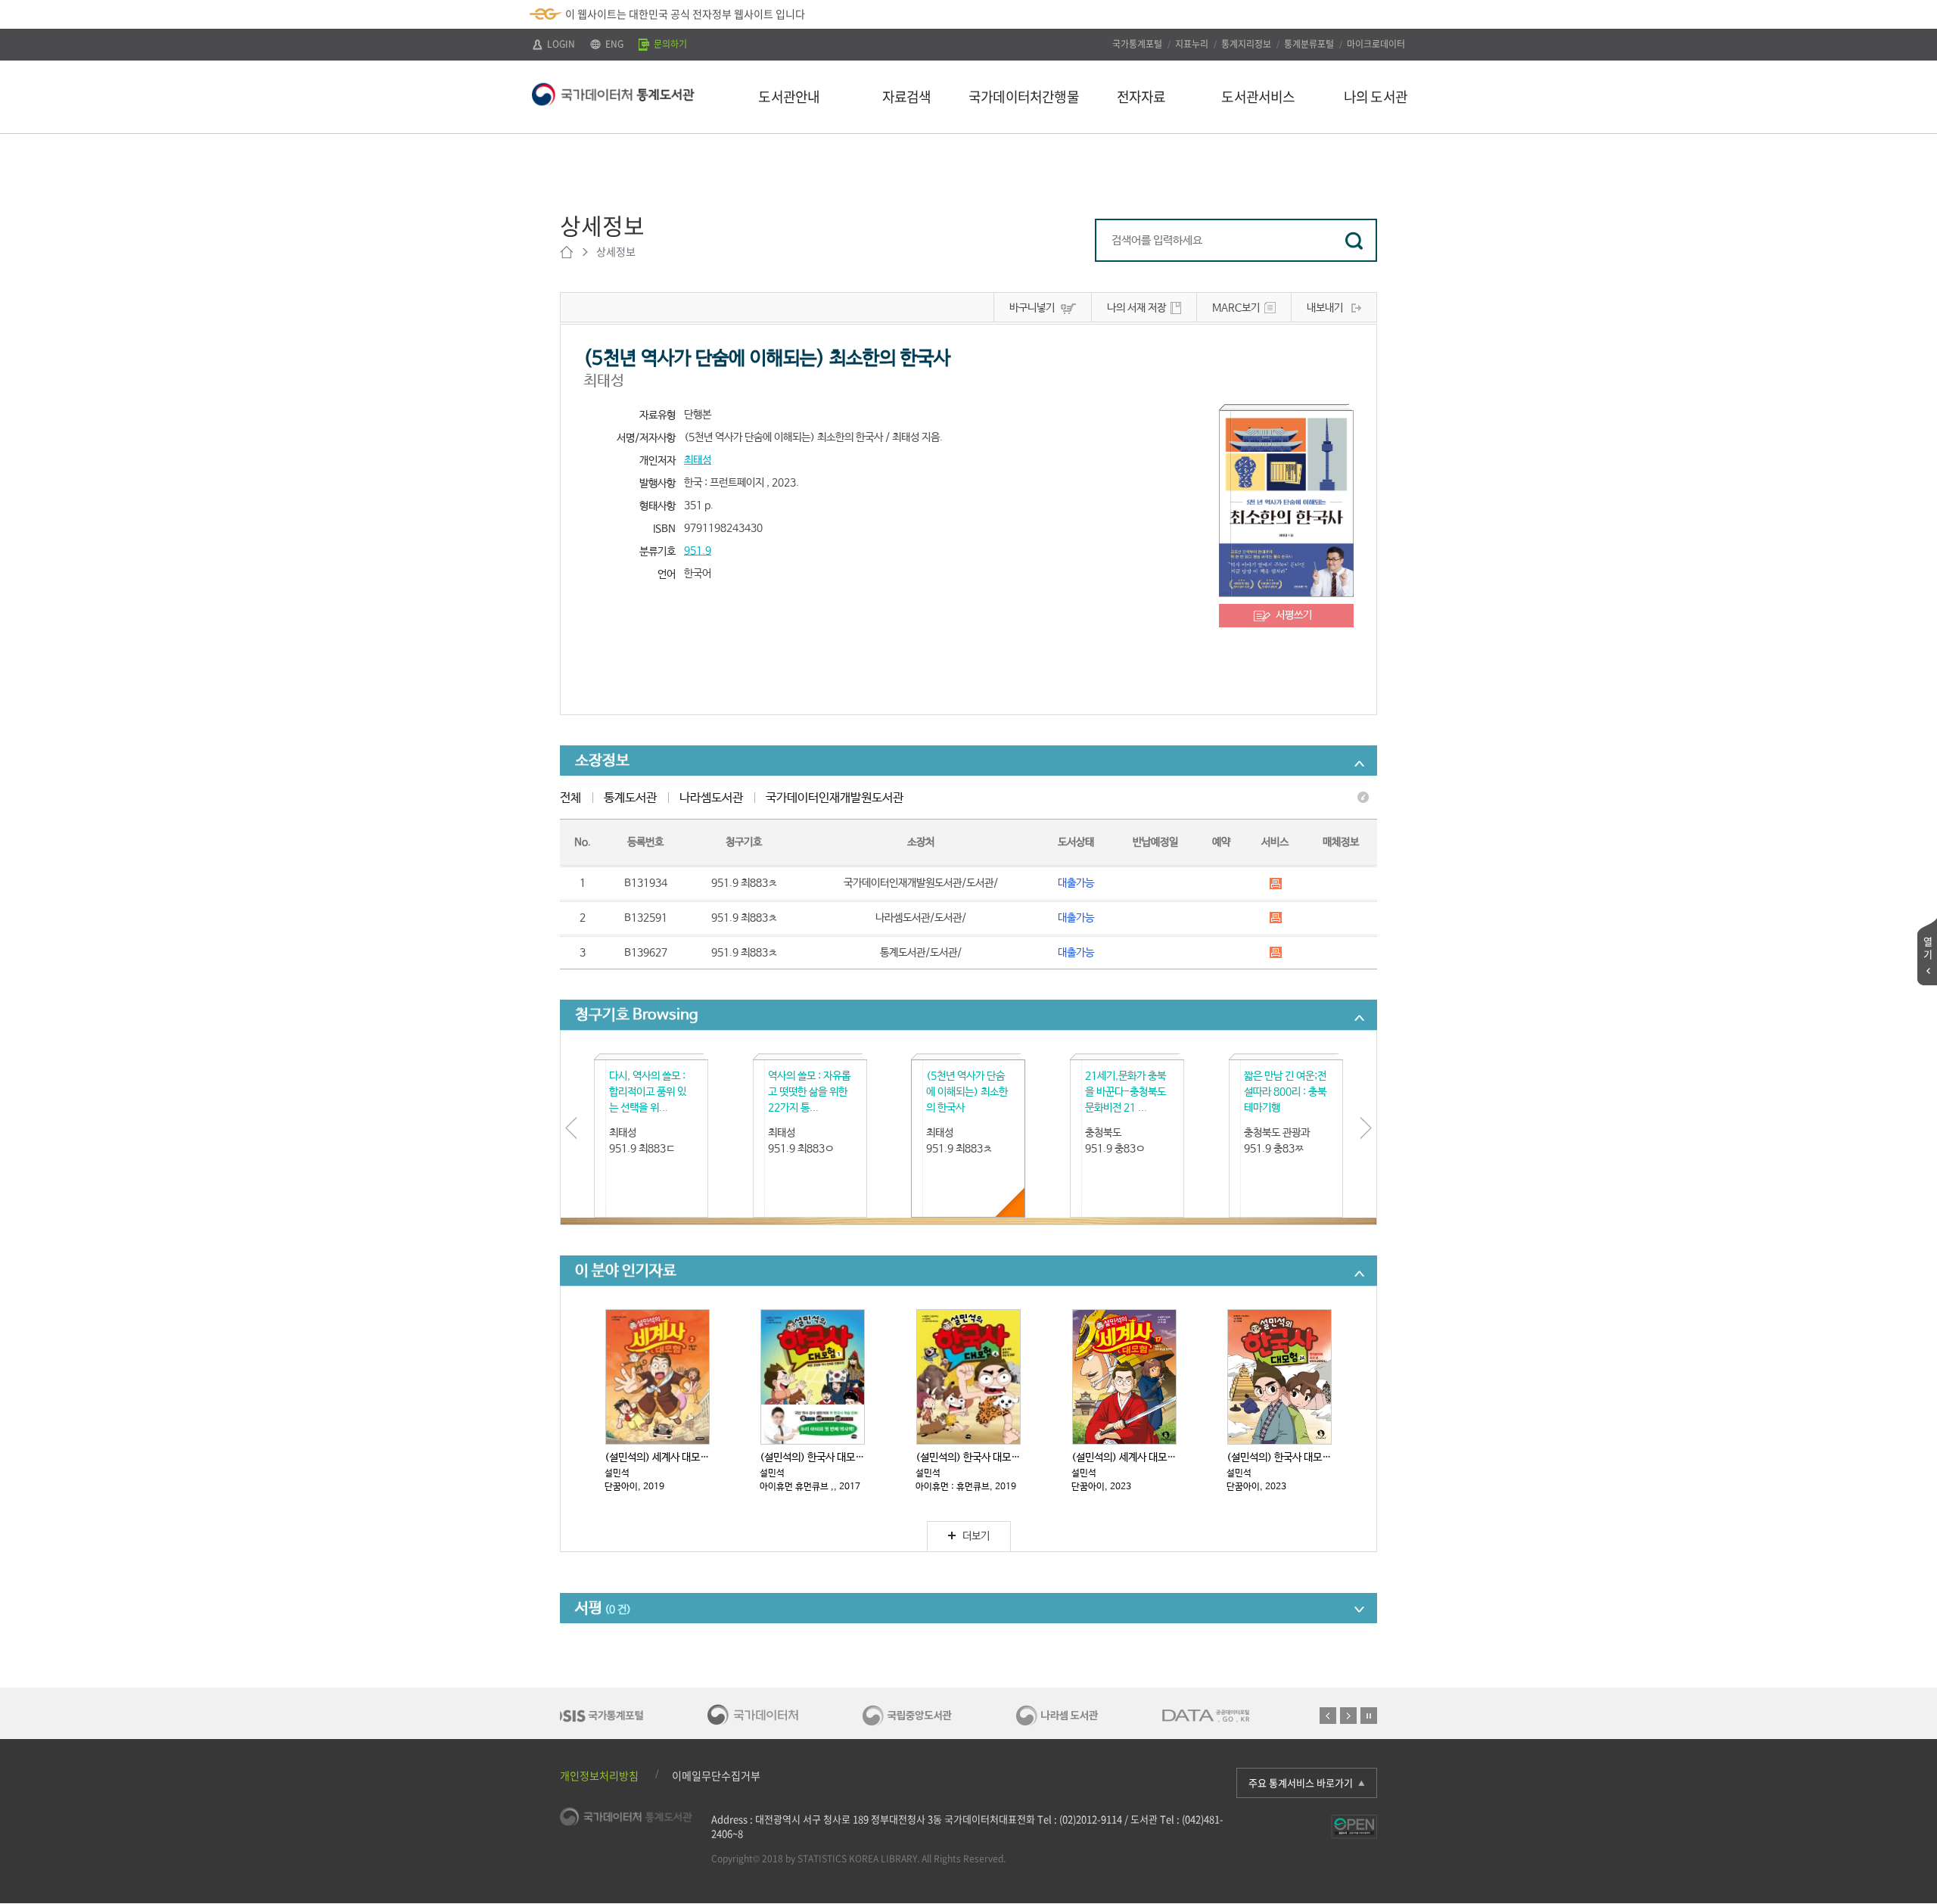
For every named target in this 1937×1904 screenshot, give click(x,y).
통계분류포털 (1309, 44)
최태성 (698, 460)
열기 (1928, 947)
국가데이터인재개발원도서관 (835, 798)
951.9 (698, 551)
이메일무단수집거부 (716, 1775)
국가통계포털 (1137, 44)
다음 (1348, 1716)
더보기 (976, 1536)
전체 (571, 798)
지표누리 (1192, 44)
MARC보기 (1236, 308)
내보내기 (1325, 308)
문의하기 (669, 44)
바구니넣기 (1032, 308)
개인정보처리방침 (599, 1775)
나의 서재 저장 (1136, 308)
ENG (613, 44)
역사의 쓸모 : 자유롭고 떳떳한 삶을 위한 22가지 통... (809, 1092)
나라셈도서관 (711, 798)
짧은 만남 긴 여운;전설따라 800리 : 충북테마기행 (1285, 1092)
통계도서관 (630, 798)
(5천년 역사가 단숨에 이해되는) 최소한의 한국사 (967, 1092)
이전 (1328, 1716)
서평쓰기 (1294, 615)
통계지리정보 (1246, 44)
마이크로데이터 (1376, 44)
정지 (1369, 1716)
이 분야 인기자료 (626, 1271)
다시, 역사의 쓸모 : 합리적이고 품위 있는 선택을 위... (648, 1092)
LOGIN (560, 44)
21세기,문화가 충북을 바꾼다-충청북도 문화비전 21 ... (1126, 1092)
